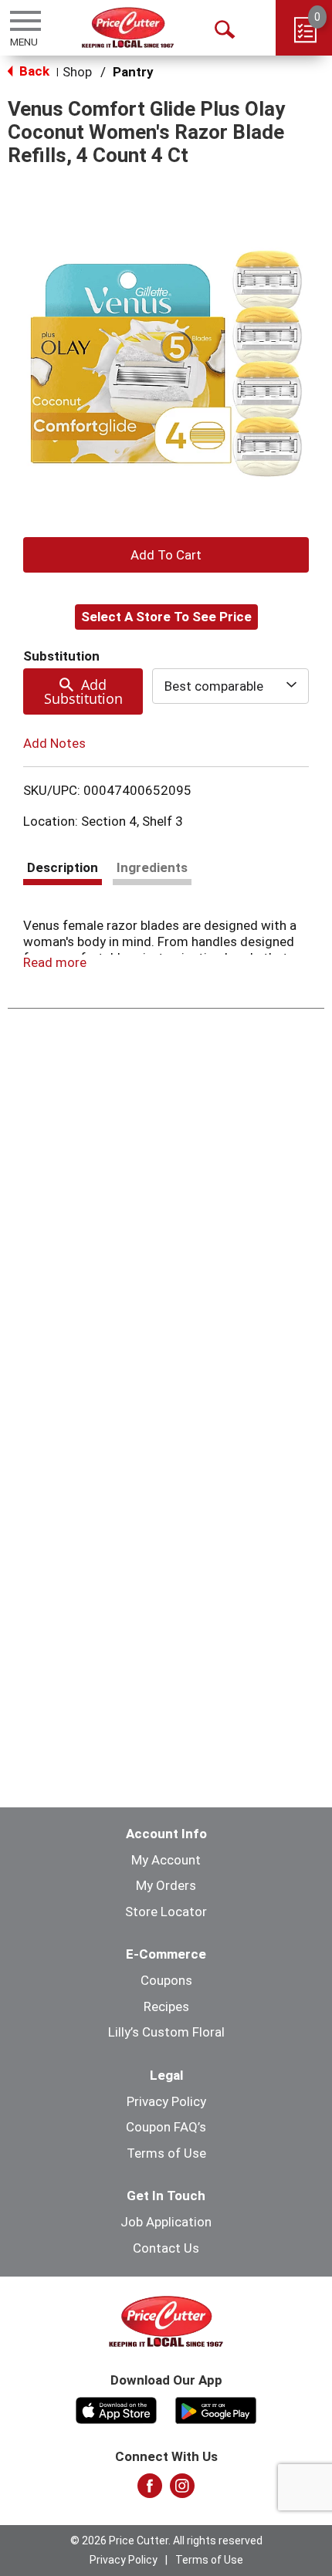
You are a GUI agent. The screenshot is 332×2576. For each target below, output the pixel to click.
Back (33, 71)
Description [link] (63, 867)
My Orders (166, 1885)
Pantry (133, 72)
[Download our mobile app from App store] (116, 2409)
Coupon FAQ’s (166, 2127)
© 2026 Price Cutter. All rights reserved (166, 2541)
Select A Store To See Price (166, 617)
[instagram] (182, 2490)
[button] (166, 555)
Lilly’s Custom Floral (166, 2032)
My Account (166, 1860)
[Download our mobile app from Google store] (216, 2409)
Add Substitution (83, 691)
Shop (77, 72)
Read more (55, 962)
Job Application (166, 2222)
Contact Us (166, 2248)
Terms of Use (166, 2153)
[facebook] (150, 2490)
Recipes (166, 2006)
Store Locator (166, 1912)
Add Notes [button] (54, 743)
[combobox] (231, 686)
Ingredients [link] (152, 867)
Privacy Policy (166, 2101)
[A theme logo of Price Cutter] (128, 27)
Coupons (166, 1980)
